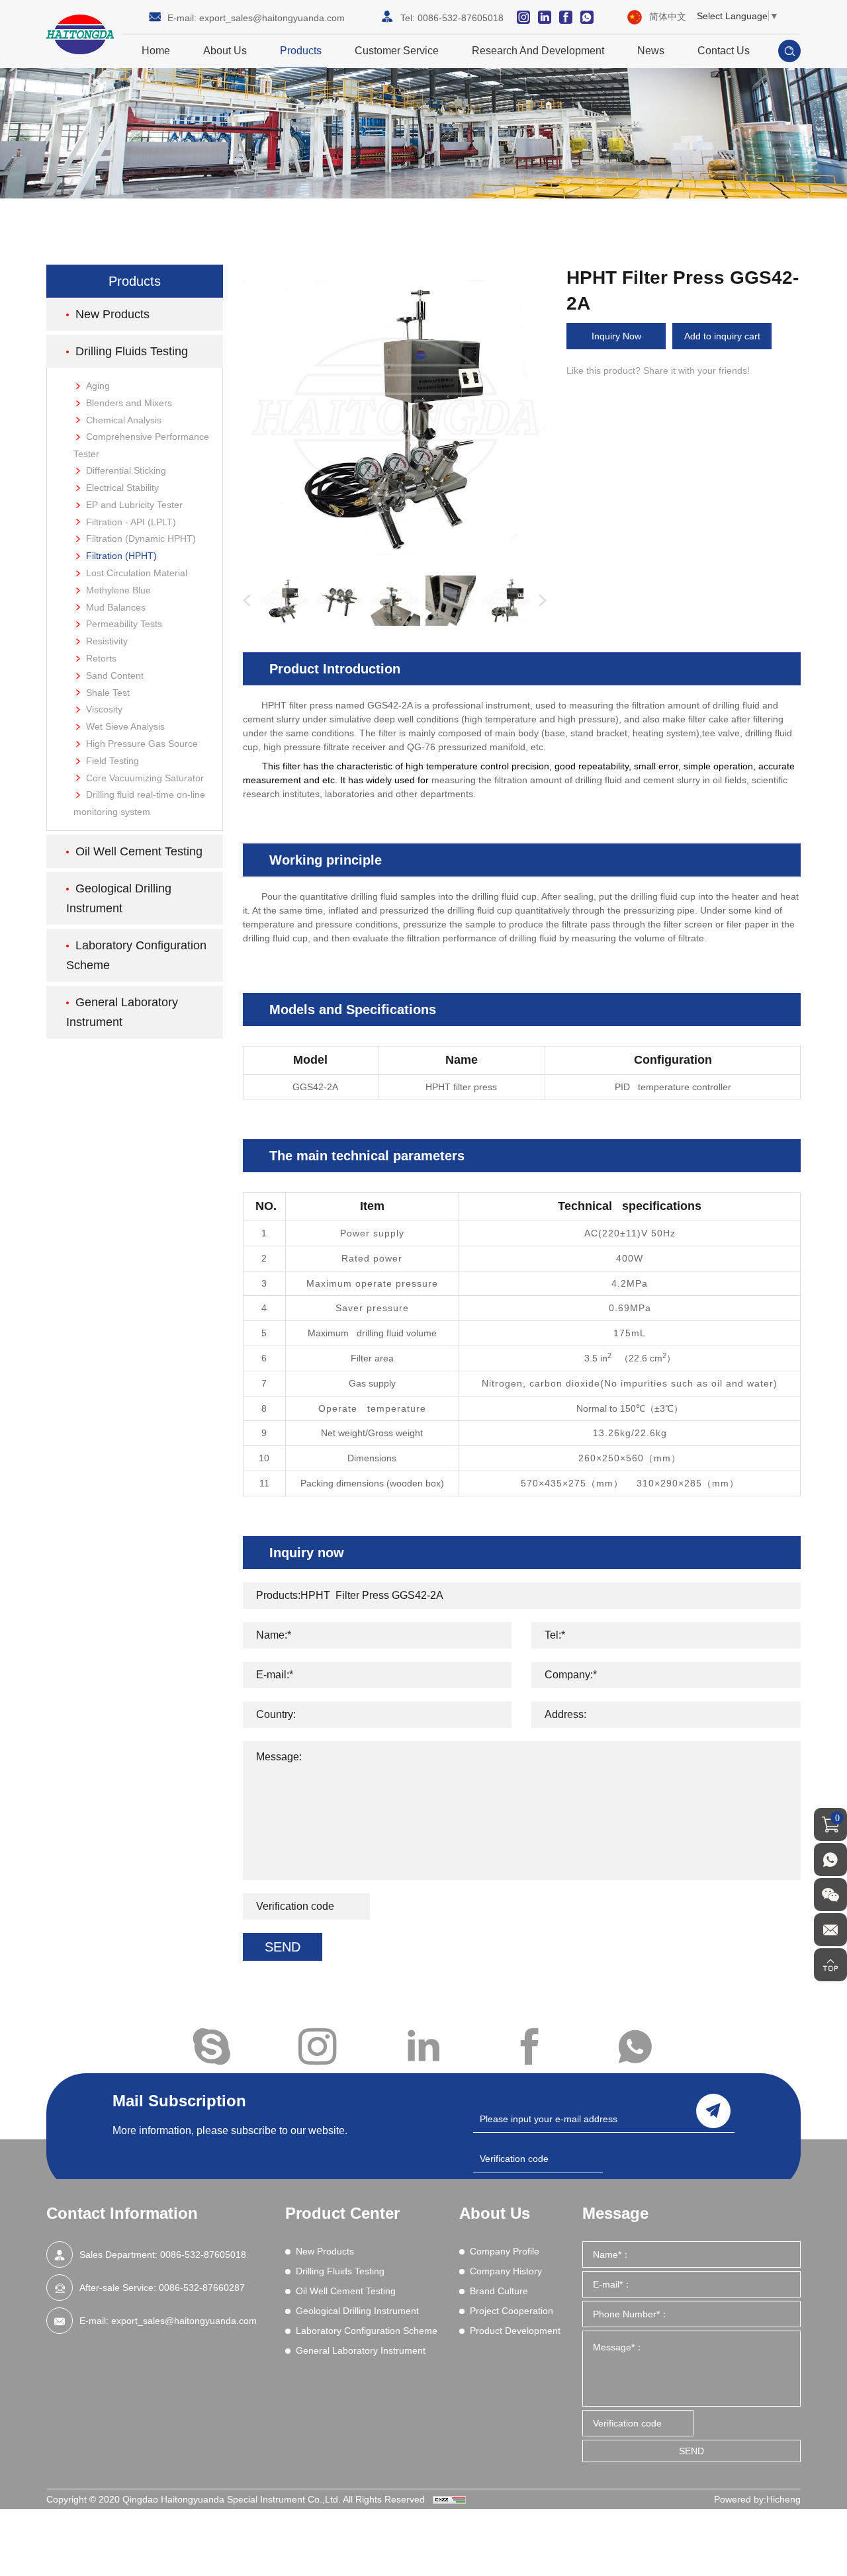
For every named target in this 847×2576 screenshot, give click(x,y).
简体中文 (668, 17)
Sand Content (115, 675)
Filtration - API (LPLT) (131, 522)
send (713, 2111)
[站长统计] (449, 2499)
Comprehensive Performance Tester (141, 445)
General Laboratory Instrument (122, 1012)
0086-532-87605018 (461, 18)
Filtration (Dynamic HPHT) (141, 538)
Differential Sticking (126, 470)
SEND (283, 1947)
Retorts (101, 658)
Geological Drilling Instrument (119, 898)
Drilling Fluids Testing (132, 351)
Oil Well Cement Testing (139, 851)
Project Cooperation (512, 2311)
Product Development (515, 2331)
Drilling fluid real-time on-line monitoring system (139, 803)
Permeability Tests (124, 624)
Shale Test (108, 693)
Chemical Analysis (124, 420)
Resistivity (107, 641)
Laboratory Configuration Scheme (136, 955)
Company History (506, 2271)
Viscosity (104, 709)
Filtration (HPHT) (121, 556)
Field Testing (112, 761)
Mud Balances (116, 607)
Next (540, 601)
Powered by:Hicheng (757, 2499)
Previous (244, 601)
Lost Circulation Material (137, 573)
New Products (112, 314)
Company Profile (505, 2251)
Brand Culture (499, 2291)
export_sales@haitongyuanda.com (272, 18)
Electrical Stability (122, 488)
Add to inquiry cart (722, 336)
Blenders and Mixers (129, 403)
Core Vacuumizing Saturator (145, 778)
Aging (98, 386)
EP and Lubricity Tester (134, 505)
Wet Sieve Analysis (125, 726)
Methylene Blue (118, 590)
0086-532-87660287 (202, 2288)
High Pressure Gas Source (142, 744)
